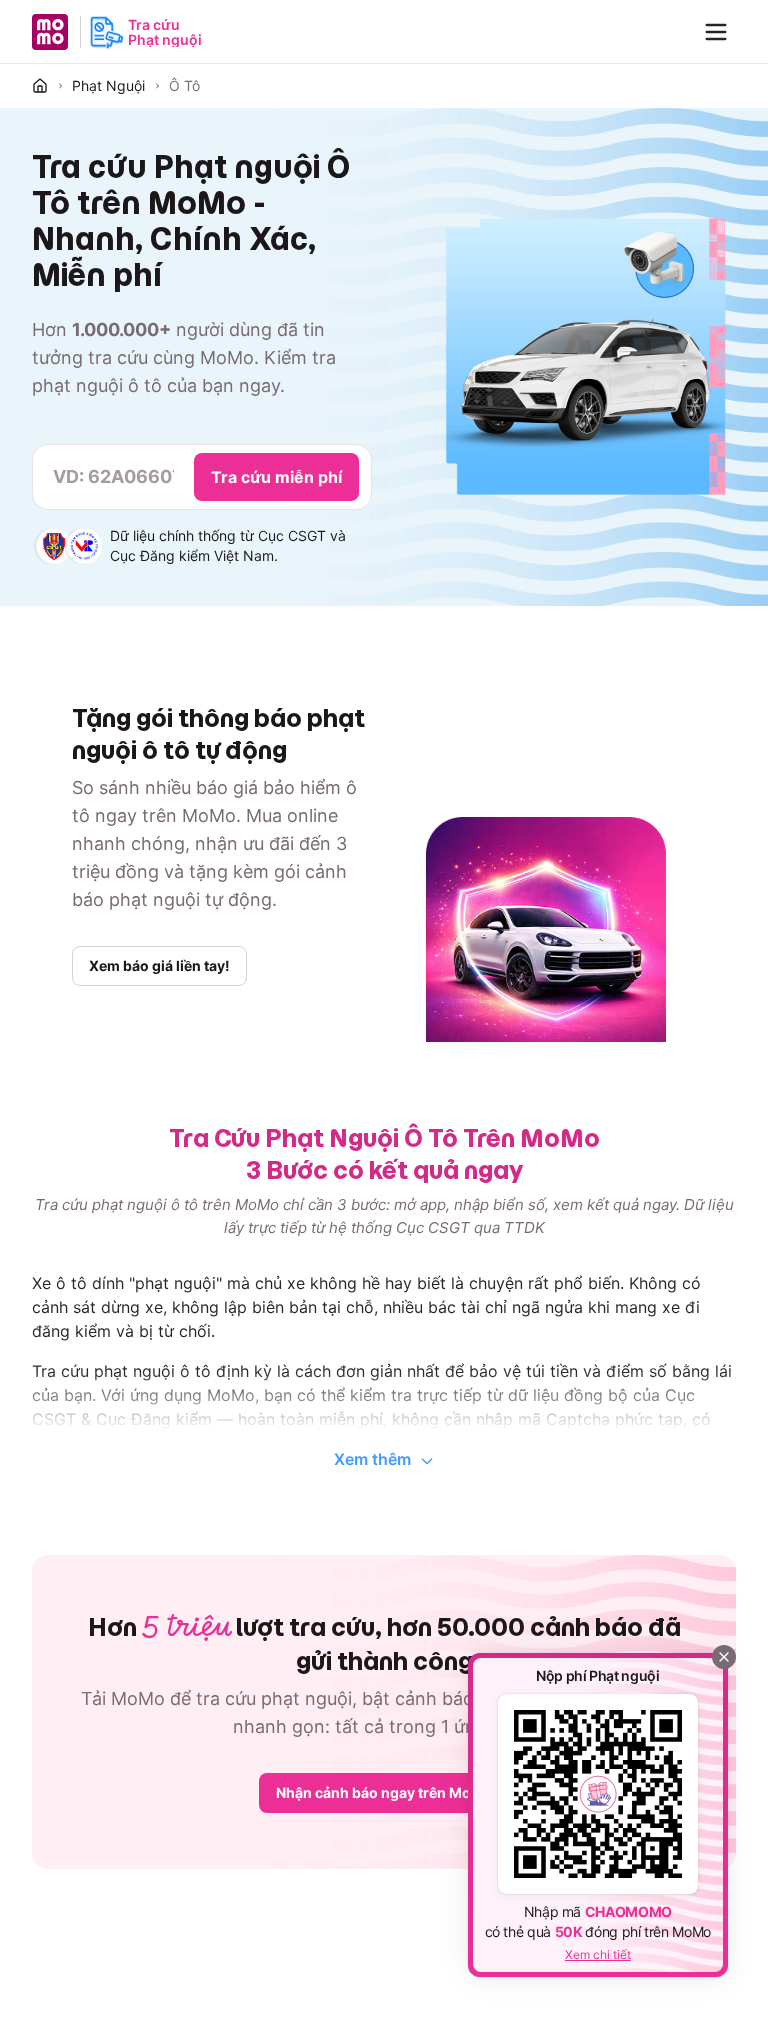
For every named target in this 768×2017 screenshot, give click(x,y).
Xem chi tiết (598, 1954)
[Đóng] (724, 1657)
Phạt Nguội (108, 85)
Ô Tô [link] (184, 85)
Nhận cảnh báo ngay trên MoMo (384, 1792)
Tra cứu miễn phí (276, 477)
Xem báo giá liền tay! (159, 965)
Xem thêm (372, 1459)
